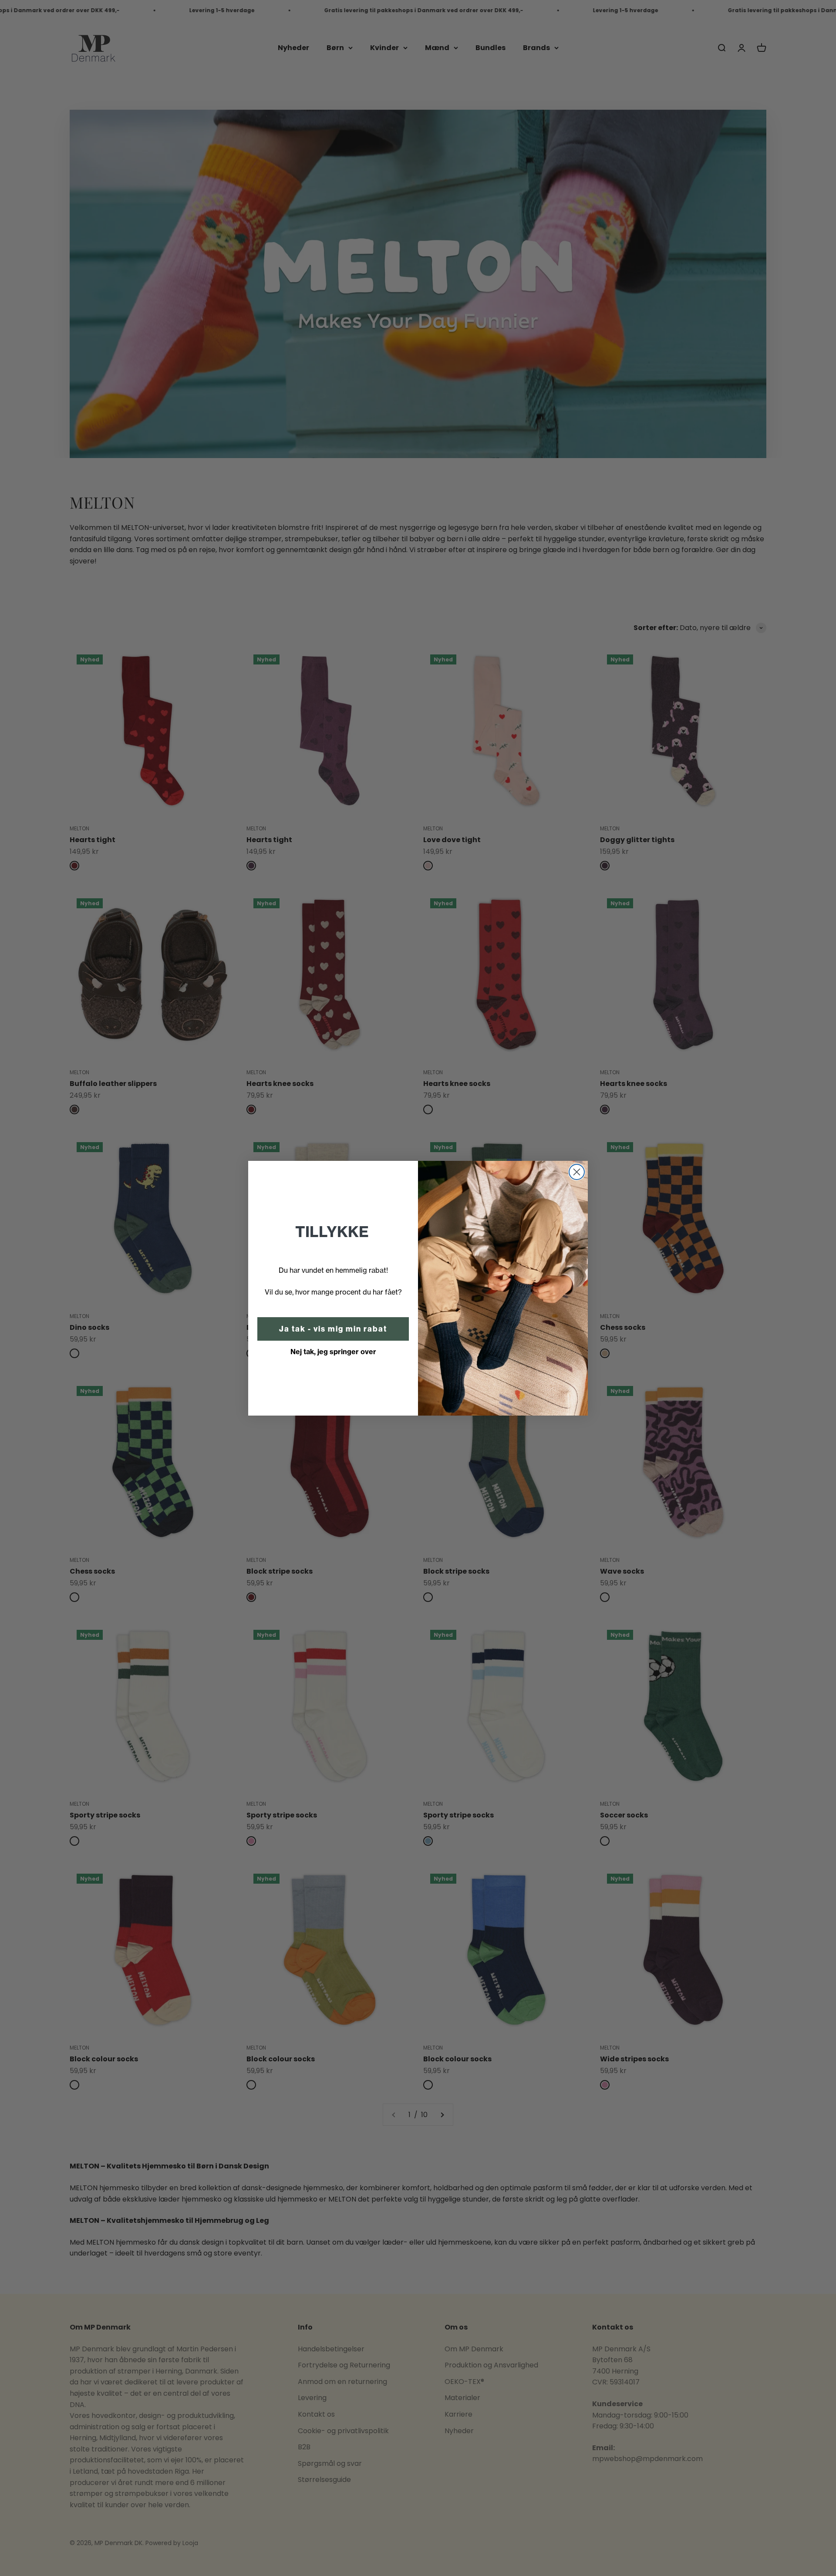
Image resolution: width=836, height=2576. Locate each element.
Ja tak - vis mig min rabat (333, 1329)
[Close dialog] (577, 1172)
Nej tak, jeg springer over (333, 1352)
